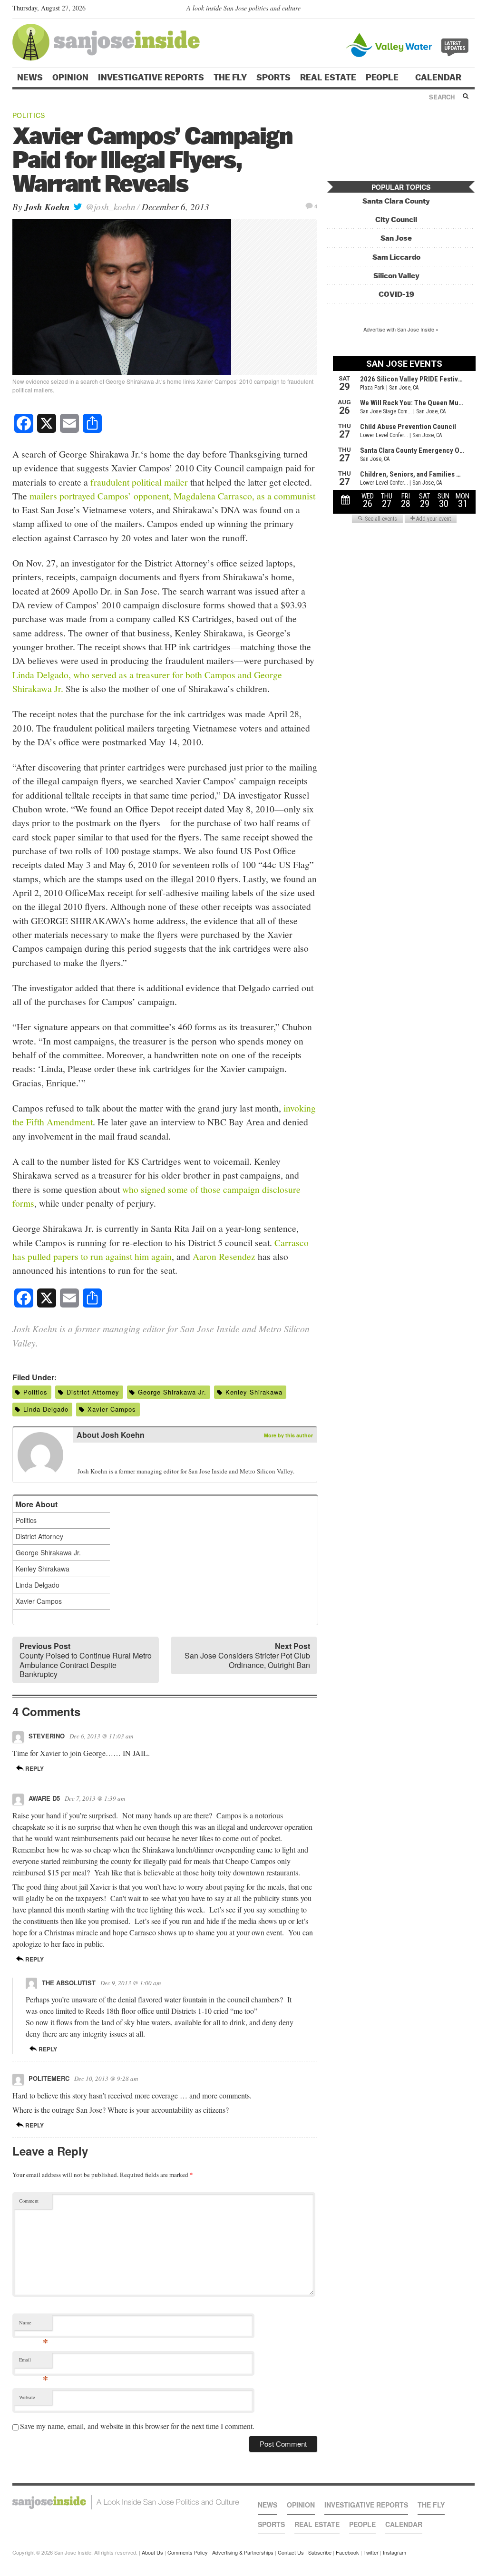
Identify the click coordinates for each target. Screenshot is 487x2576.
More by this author (288, 1435)
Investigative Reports (151, 78)
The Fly (230, 78)
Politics (29, 115)
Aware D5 (44, 1798)
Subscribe (320, 2552)
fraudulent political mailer (139, 482)
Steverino (47, 1736)
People (383, 78)
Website (27, 2397)
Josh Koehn (47, 207)
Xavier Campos (112, 1409)
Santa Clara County (396, 201)
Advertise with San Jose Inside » (401, 329)
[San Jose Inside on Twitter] (442, 10)
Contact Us (291, 2552)
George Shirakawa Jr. (172, 1392)
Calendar (439, 78)
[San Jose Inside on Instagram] (470, 10)
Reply (34, 1768)
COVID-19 (396, 294)
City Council (396, 220)
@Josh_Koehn (109, 207)
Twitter (371, 2552)
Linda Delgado (46, 1409)
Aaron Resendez (224, 1256)
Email (34, 2362)
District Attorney (93, 1392)
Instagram (394, 2552)
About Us (152, 2552)
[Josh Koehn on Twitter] (83, 1456)
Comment (29, 2201)
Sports (273, 78)
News (30, 78)
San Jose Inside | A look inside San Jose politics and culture (126, 2502)
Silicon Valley (396, 276)
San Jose (396, 238)
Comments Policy (188, 2552)
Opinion (70, 78)
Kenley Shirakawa (254, 1392)
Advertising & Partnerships (243, 2552)
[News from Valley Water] (409, 44)
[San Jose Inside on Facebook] (456, 10)
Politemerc (49, 2078)
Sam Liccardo (396, 257)
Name (34, 2325)
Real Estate (328, 78)
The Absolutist (69, 1983)
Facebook (347, 2552)
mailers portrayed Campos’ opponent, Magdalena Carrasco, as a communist (172, 496)
